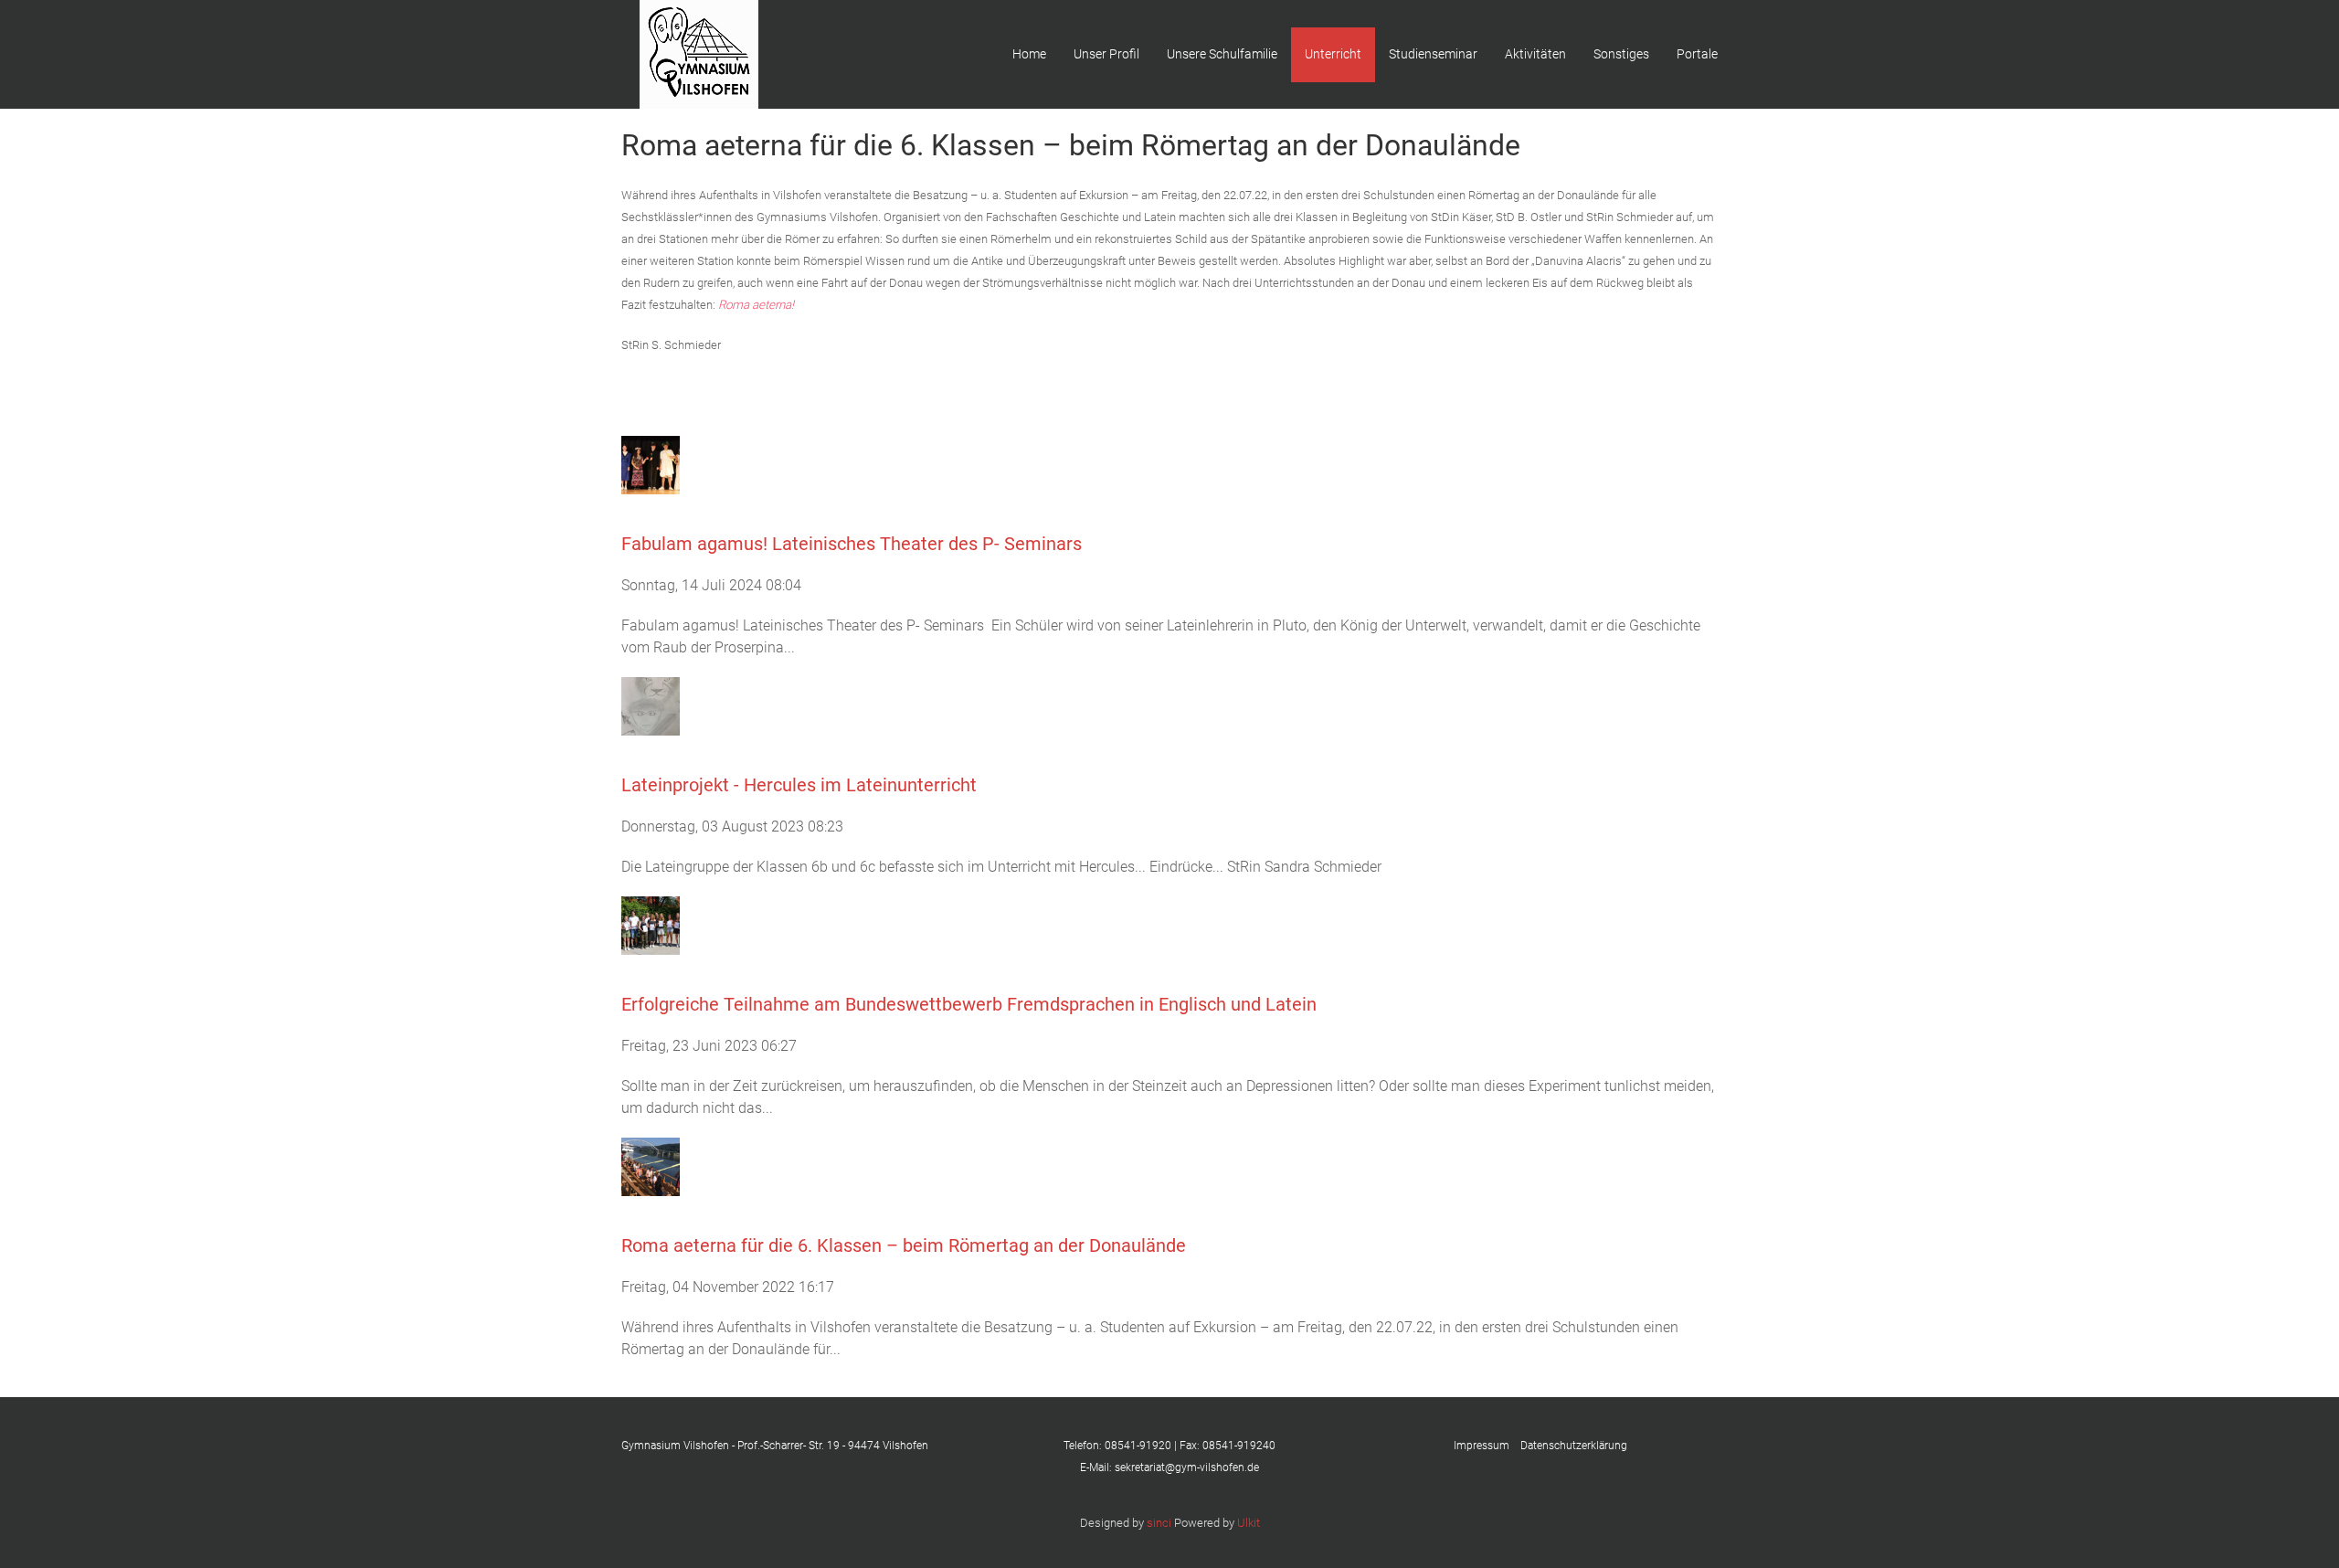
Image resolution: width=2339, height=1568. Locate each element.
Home (1029, 54)
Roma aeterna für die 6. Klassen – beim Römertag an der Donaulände (904, 1245)
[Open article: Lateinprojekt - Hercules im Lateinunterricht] (651, 705)
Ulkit (1249, 1523)
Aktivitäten (1535, 54)
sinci (1159, 1523)
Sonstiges (1621, 54)
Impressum (1487, 1446)
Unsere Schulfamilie (1222, 54)
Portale (1697, 54)
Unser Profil (1106, 54)
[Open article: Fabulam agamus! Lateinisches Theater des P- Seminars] (651, 464)
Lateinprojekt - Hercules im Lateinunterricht (799, 785)
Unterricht (1333, 54)
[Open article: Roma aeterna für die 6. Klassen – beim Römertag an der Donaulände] (651, 1165)
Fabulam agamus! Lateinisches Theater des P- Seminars (852, 544)
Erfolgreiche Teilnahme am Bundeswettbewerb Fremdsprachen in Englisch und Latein (969, 1004)
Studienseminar (1433, 54)
